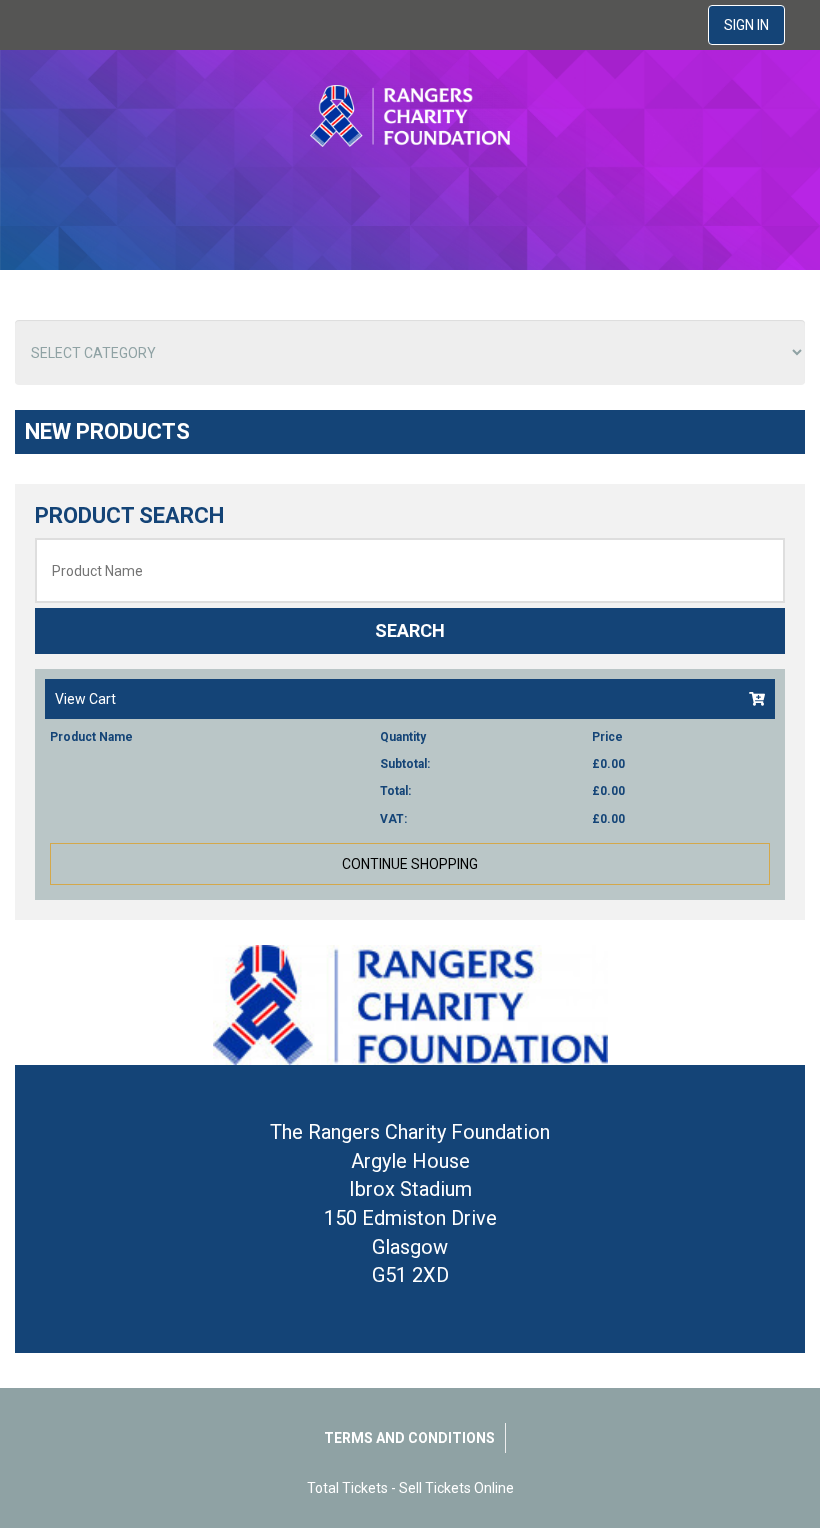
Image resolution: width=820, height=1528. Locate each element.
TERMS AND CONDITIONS (409, 1438)
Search (410, 630)
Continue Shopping (410, 864)
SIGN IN (746, 25)
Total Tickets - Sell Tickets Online (410, 1488)
